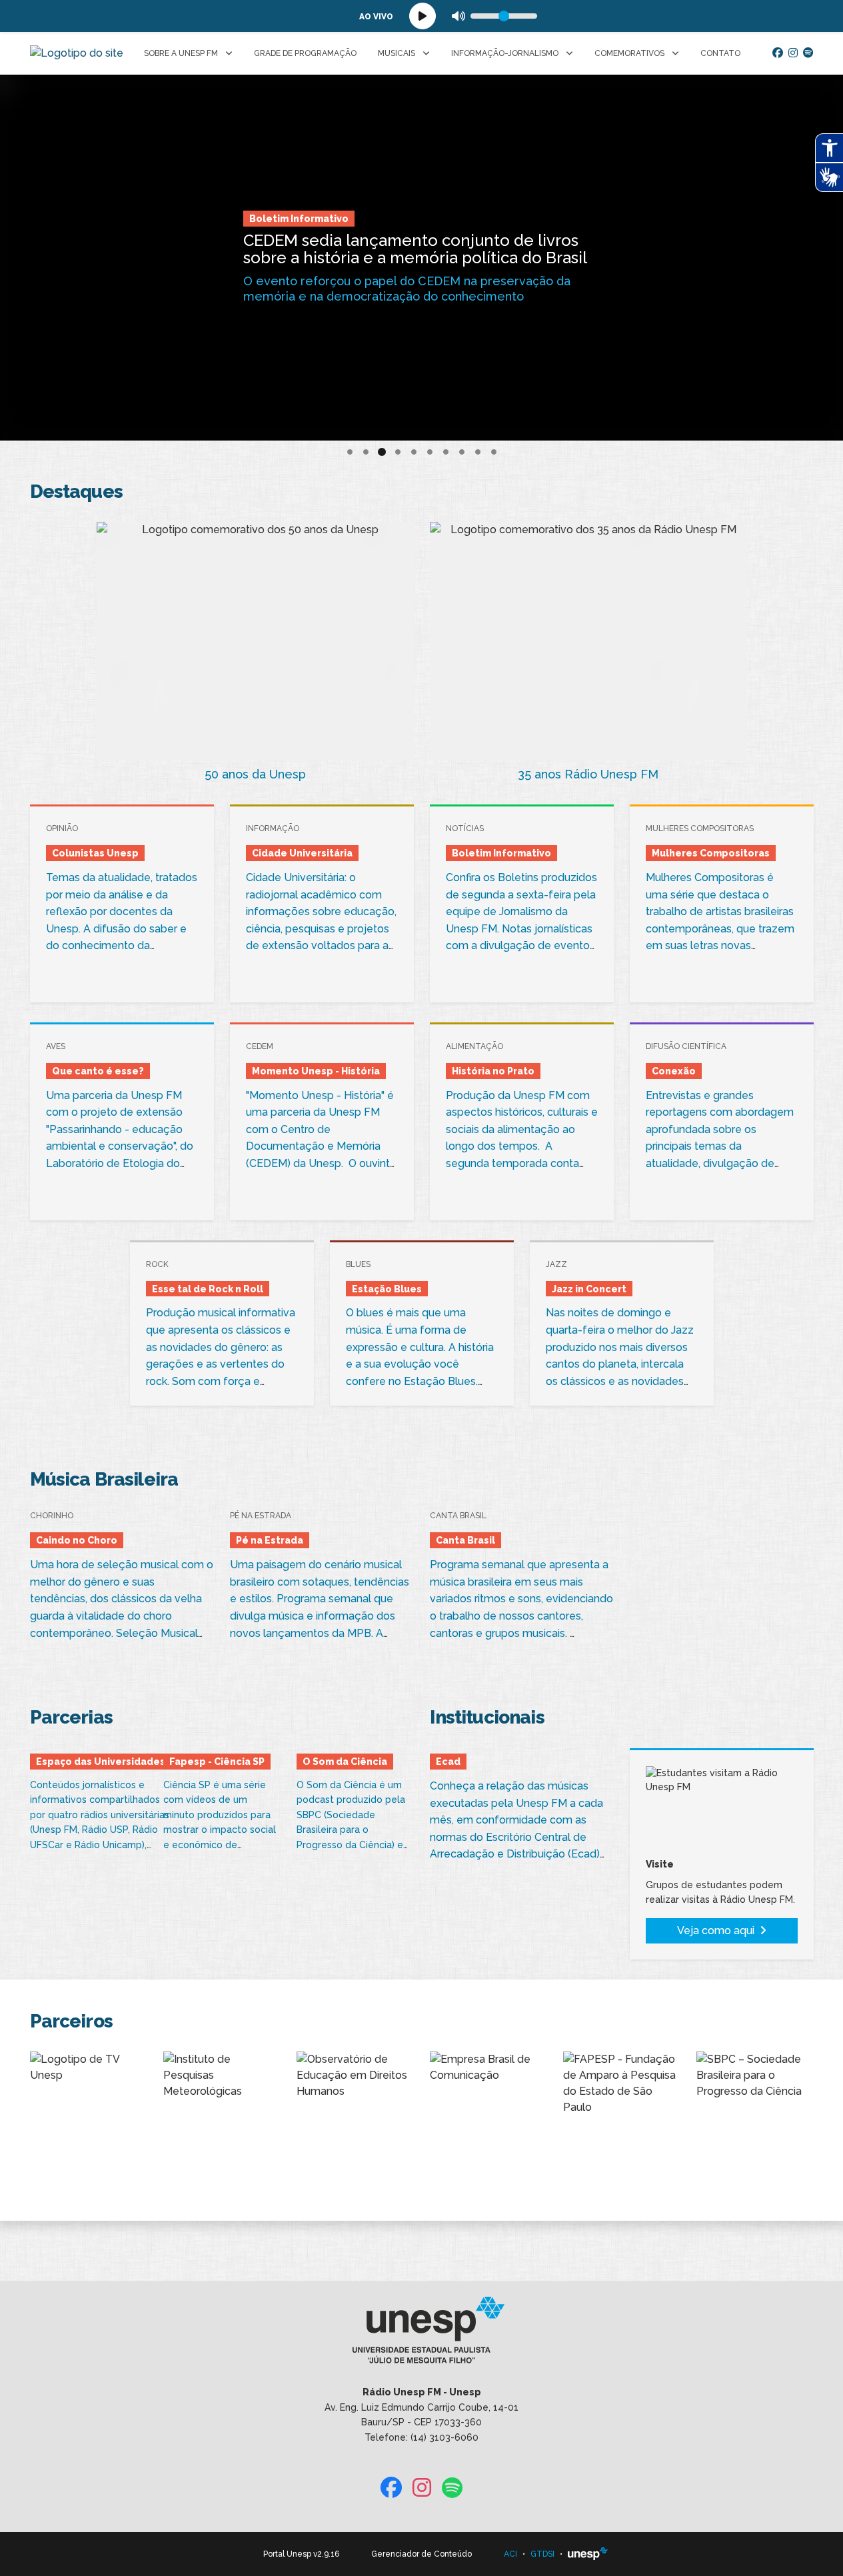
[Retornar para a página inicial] (421, 2335)
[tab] (350, 452)
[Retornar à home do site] (77, 53)
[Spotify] (808, 53)
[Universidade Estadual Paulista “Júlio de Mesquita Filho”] (588, 2554)
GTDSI (542, 2554)
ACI (510, 2554)
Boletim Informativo (299, 219)
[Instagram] (793, 53)
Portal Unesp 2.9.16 (301, 2554)
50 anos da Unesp (255, 774)
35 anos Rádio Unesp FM (588, 774)
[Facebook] (778, 53)
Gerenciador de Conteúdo (421, 2554)
